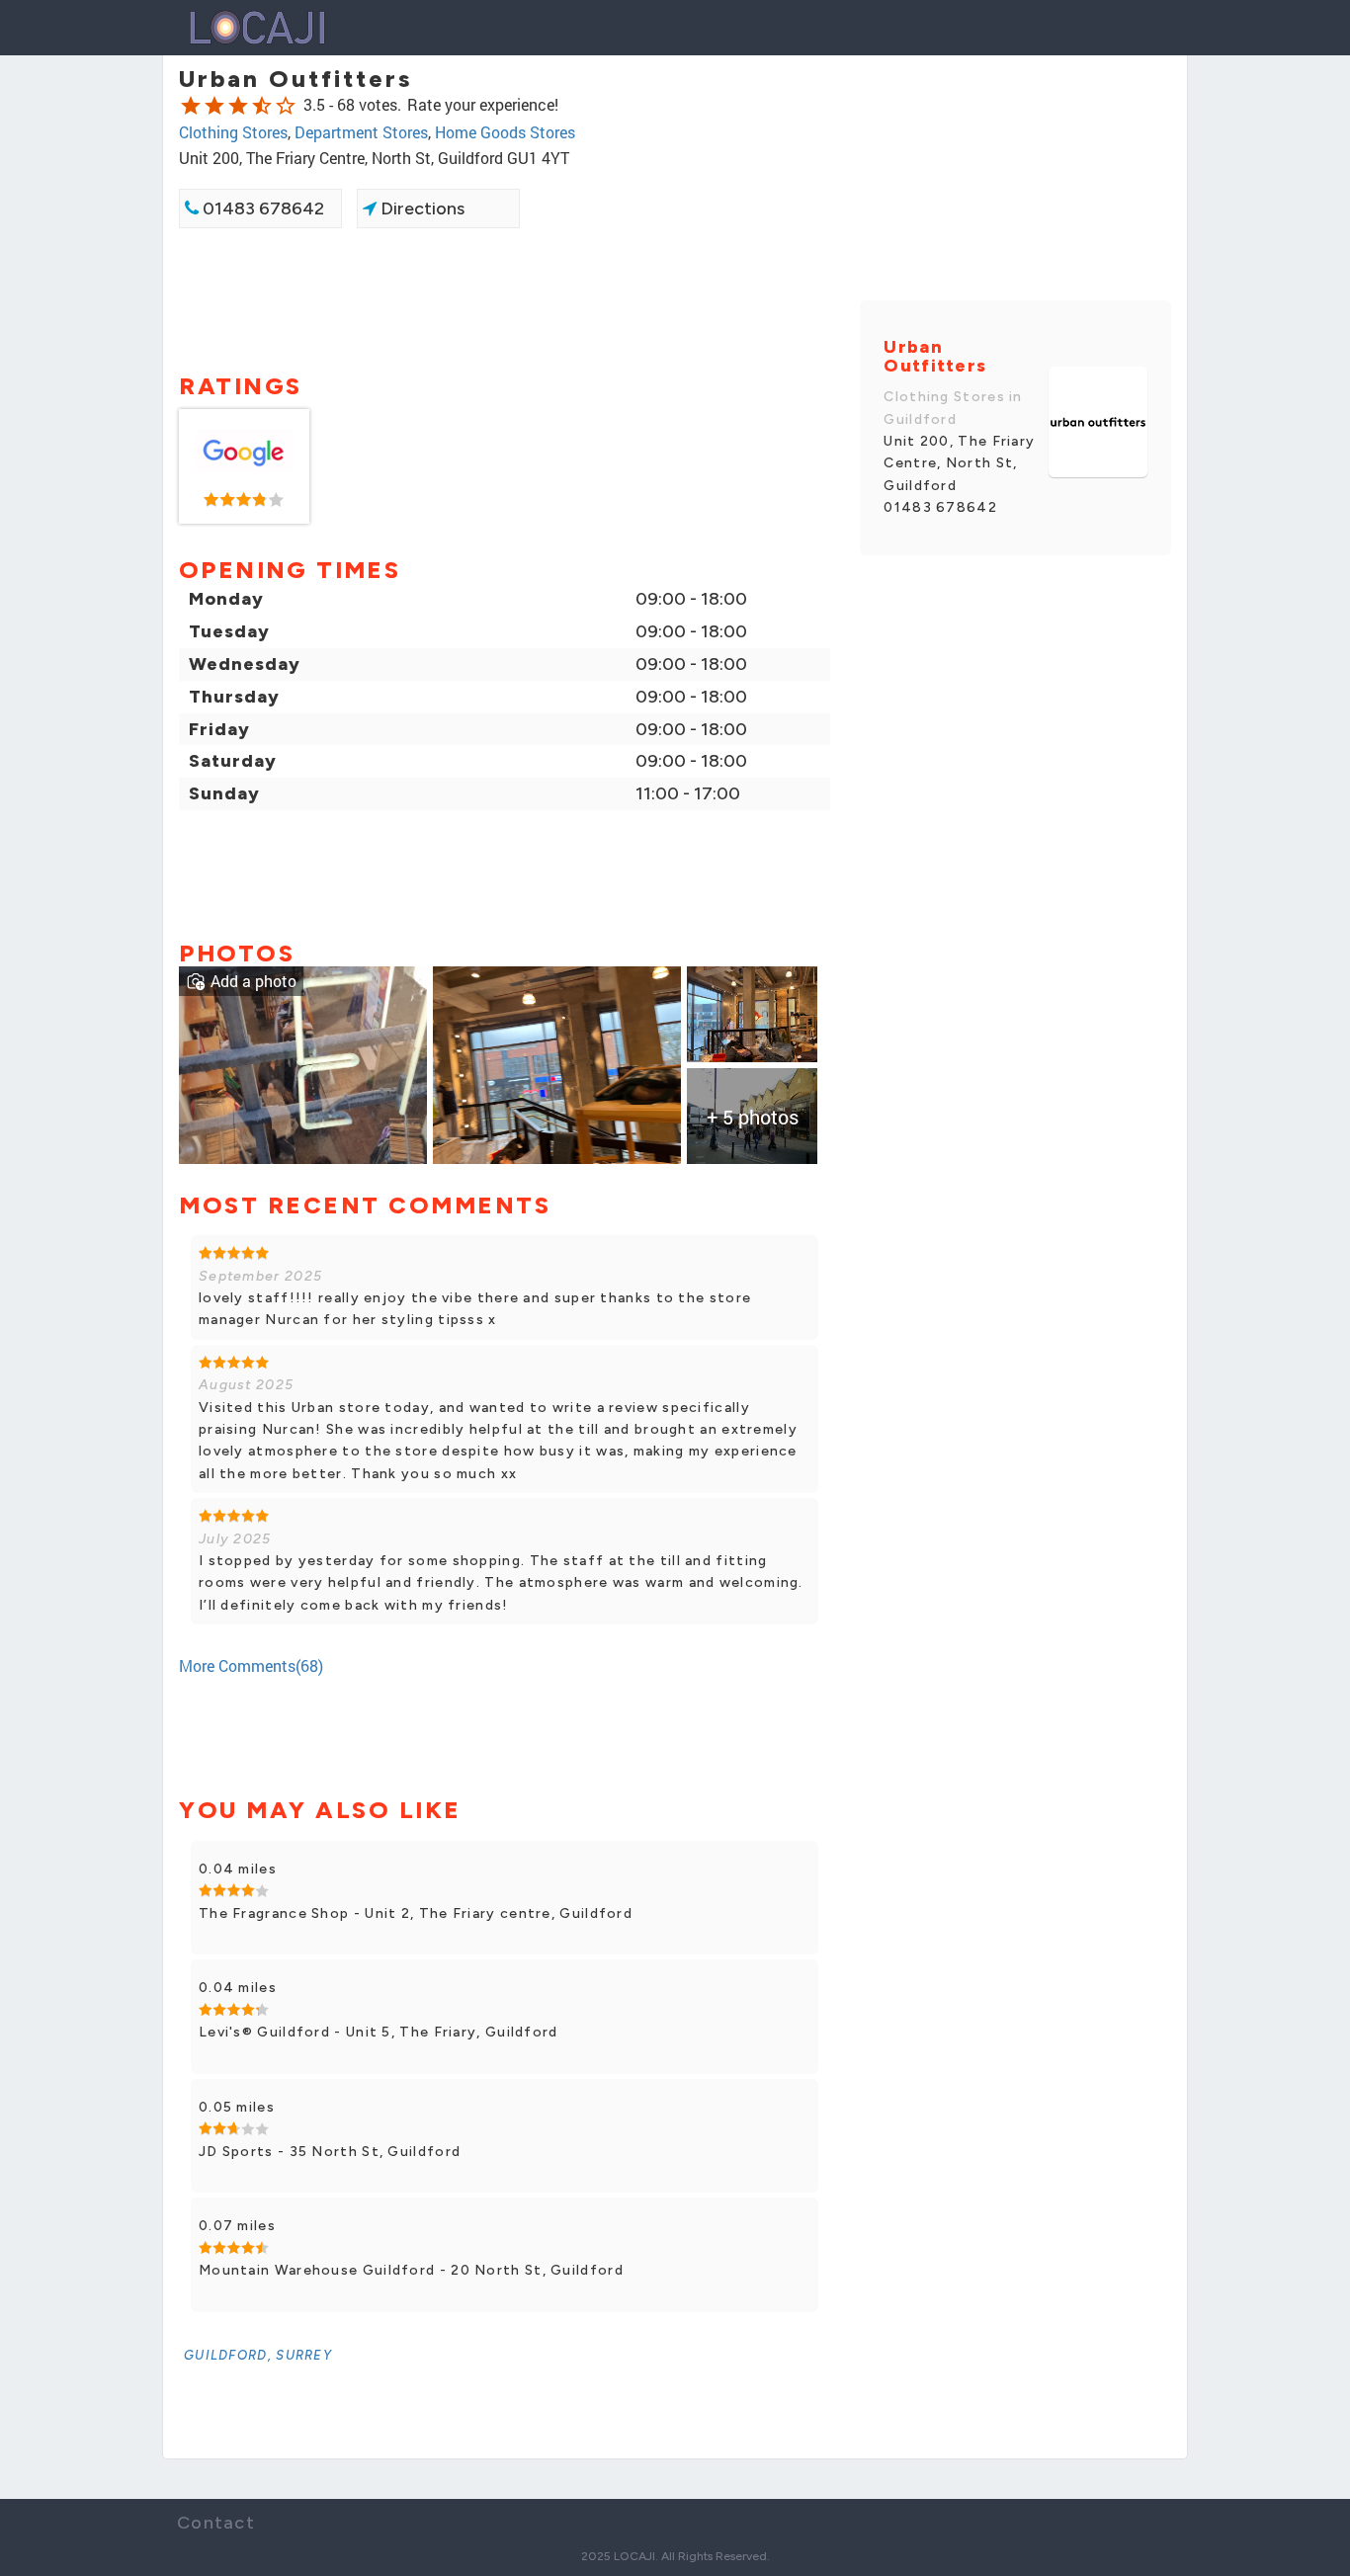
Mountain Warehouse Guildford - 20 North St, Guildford (411, 2270)
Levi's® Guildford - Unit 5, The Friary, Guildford (379, 2032)
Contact (216, 2523)
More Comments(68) (251, 1665)
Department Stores (361, 132)
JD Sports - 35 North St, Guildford (330, 2152)
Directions (421, 208)
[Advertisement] (505, 298)
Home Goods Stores (505, 132)
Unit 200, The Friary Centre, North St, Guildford (959, 463)
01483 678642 (261, 208)
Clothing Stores (233, 132)
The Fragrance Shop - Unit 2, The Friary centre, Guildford (416, 1913)
